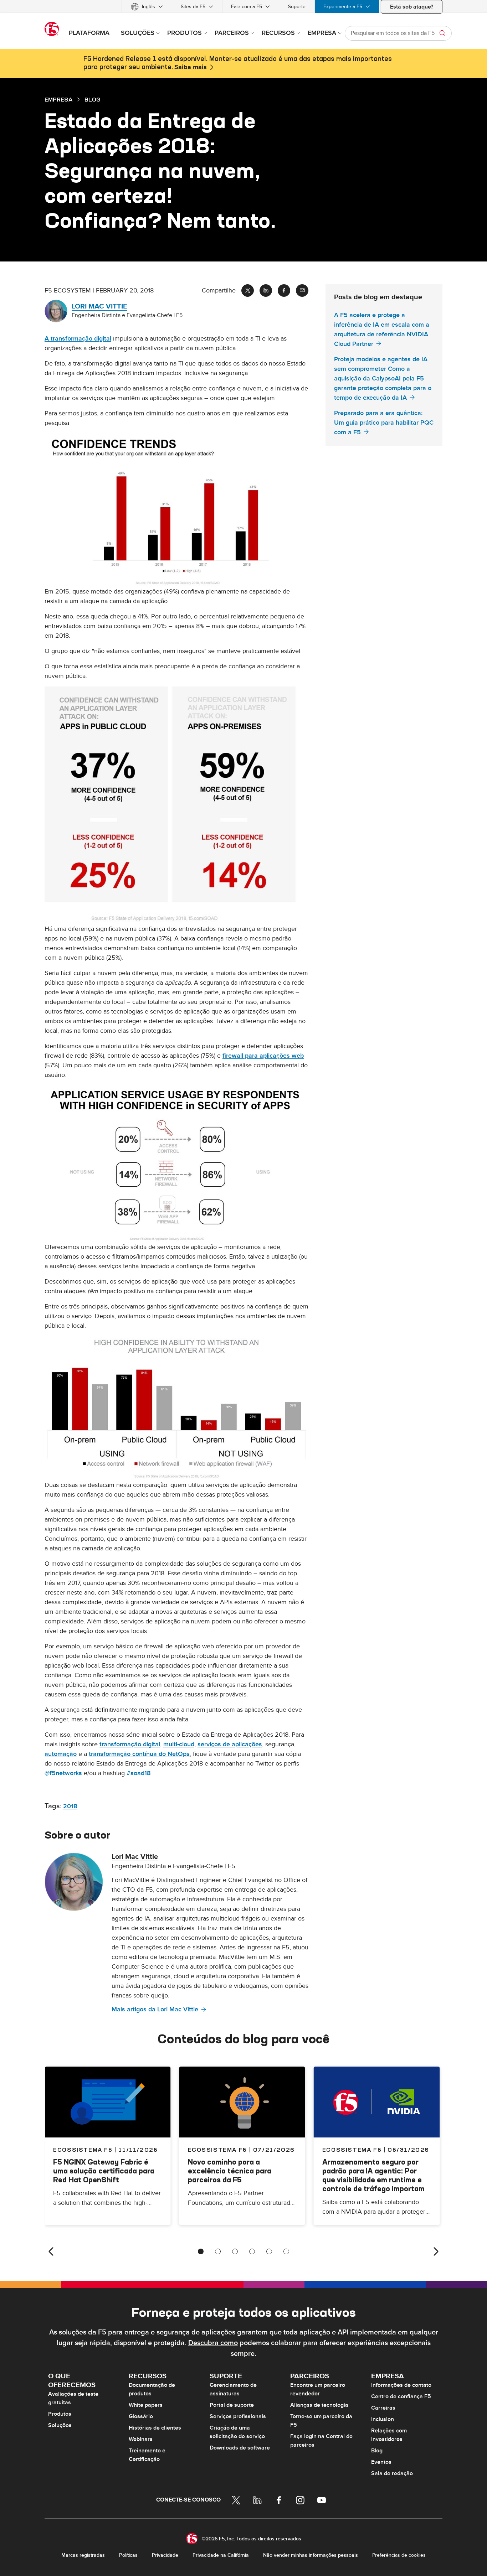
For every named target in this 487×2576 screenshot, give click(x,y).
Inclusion (383, 2419)
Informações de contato (401, 2385)
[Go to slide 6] (286, 2251)
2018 (70, 1806)
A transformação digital (78, 339)
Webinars (141, 2439)
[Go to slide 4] (252, 2251)
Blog (377, 2451)
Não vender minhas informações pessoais (311, 2555)
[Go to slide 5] (269, 2251)
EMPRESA (58, 99)
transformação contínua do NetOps (139, 1754)
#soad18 (139, 1773)
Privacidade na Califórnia (221, 2555)
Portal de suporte (232, 2405)
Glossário (141, 2416)
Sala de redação (392, 2473)
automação (61, 1754)
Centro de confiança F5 (401, 2396)
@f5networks (63, 1773)
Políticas (128, 2555)
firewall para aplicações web (263, 1056)
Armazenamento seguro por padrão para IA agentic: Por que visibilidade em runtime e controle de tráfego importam (373, 2175)
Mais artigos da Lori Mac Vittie (155, 2009)
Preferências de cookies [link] (399, 2555)
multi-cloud (179, 1744)
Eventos (381, 2462)
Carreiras (383, 2408)
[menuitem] (147, 7)
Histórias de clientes (155, 2428)
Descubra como (213, 2343)
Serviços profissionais (238, 2416)
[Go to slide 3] (235, 2251)
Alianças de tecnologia (319, 2405)
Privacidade (165, 2555)
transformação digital (130, 1744)
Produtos (60, 2414)
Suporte (297, 7)
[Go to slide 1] (201, 2251)
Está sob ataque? (412, 7)
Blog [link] (93, 99)
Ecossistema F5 (217, 2150)
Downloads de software (240, 2448)
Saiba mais (191, 67)
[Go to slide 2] (218, 2251)
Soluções (60, 2425)
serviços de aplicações (230, 1744)
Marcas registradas (83, 2555)
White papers (146, 2405)
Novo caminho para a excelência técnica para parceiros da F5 (230, 2171)
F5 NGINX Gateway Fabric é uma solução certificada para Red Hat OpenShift (104, 2171)
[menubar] (243, 7)
